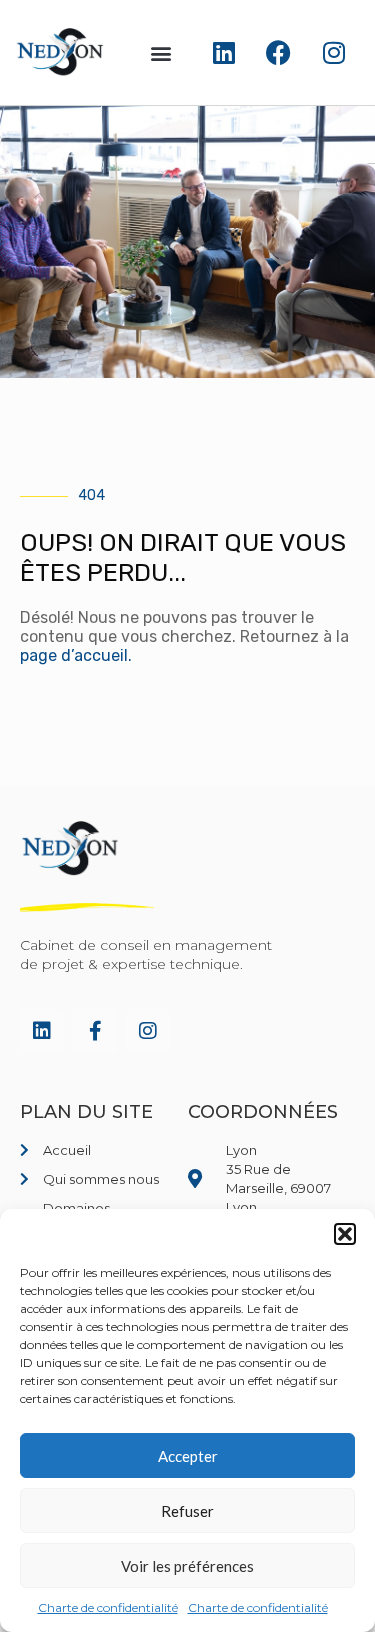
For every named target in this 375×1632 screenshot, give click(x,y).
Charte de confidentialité (108, 1607)
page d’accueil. (76, 655)
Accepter (188, 1456)
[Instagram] (334, 53)
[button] (345, 1234)
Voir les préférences (187, 1566)
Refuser (187, 1511)
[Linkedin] (224, 53)
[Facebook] (279, 53)
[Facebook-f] (95, 1031)
